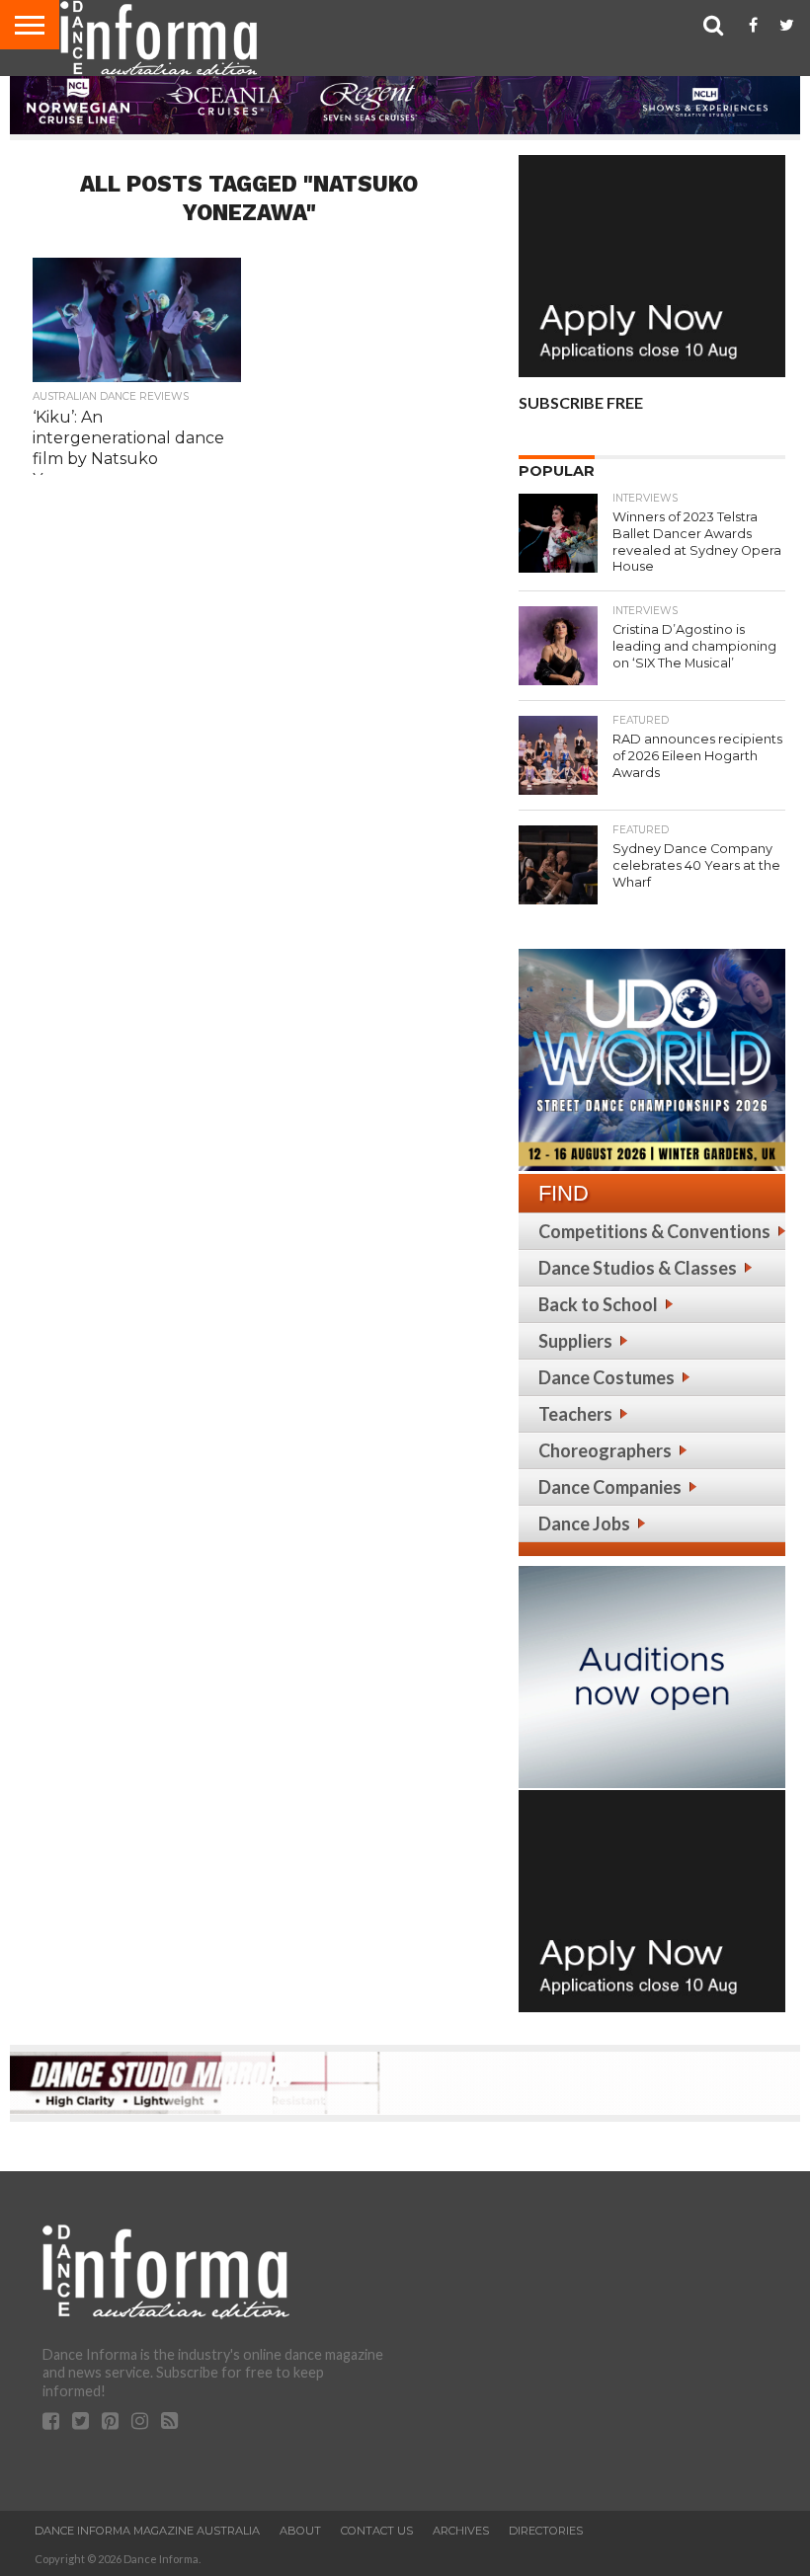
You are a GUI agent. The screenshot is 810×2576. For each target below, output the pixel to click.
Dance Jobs (584, 1523)
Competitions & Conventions (654, 1231)
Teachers (575, 1414)
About (300, 2531)
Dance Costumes (607, 1377)
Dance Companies (610, 1487)
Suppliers (575, 1341)
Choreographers (605, 1450)
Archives (461, 2531)
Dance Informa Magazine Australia (147, 2531)
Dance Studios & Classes (638, 1268)
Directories (546, 2531)
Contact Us (377, 2531)
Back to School (598, 1304)
